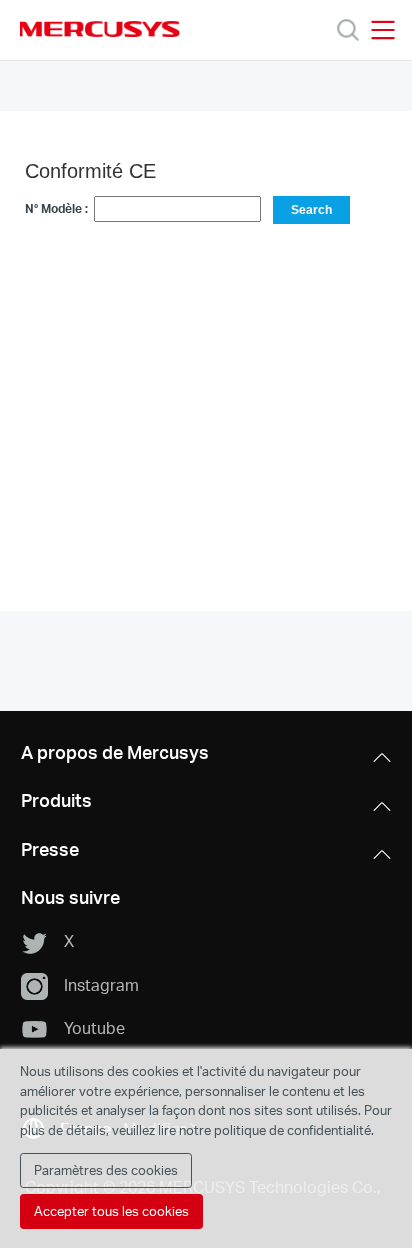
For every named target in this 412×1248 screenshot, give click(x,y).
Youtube (94, 1027)
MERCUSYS (100, 29)
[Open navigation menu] (383, 30)
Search (311, 210)
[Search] (348, 30)
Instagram (101, 984)
